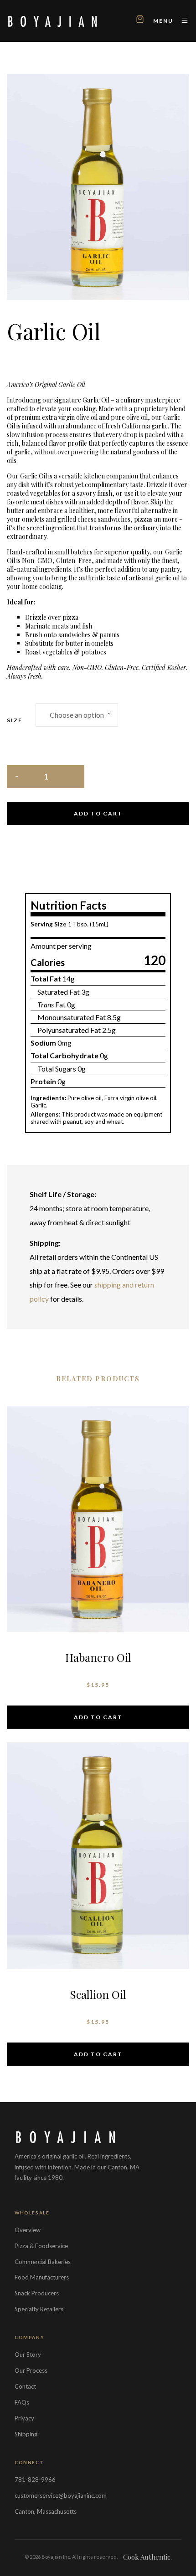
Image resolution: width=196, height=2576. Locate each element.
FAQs (22, 2402)
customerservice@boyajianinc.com (61, 2495)
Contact (25, 2386)
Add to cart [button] (98, 1717)
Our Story (28, 2355)
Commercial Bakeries (43, 2262)
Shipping (26, 2434)
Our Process (31, 2370)
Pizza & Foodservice (41, 2246)
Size (15, 720)
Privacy (24, 2418)
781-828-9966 (35, 2480)
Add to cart (98, 813)
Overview (28, 2230)
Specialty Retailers (39, 2309)
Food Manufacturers (42, 2277)
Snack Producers (37, 2293)
